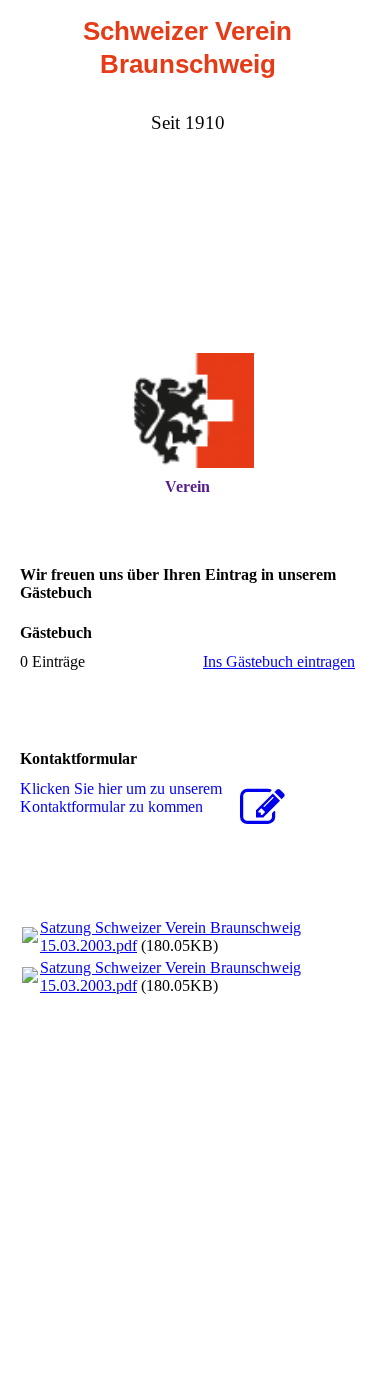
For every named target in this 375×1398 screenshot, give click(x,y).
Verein (187, 486)
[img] (188, 410)
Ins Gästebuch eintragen (279, 661)
